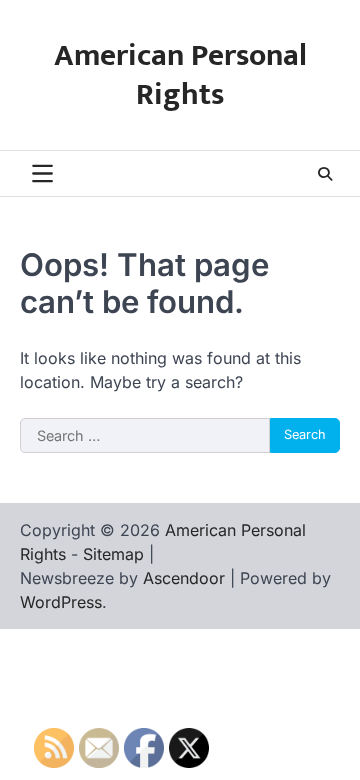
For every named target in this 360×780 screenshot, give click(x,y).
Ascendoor (184, 578)
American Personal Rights (180, 75)
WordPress (61, 602)
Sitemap (113, 554)
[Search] (325, 174)
